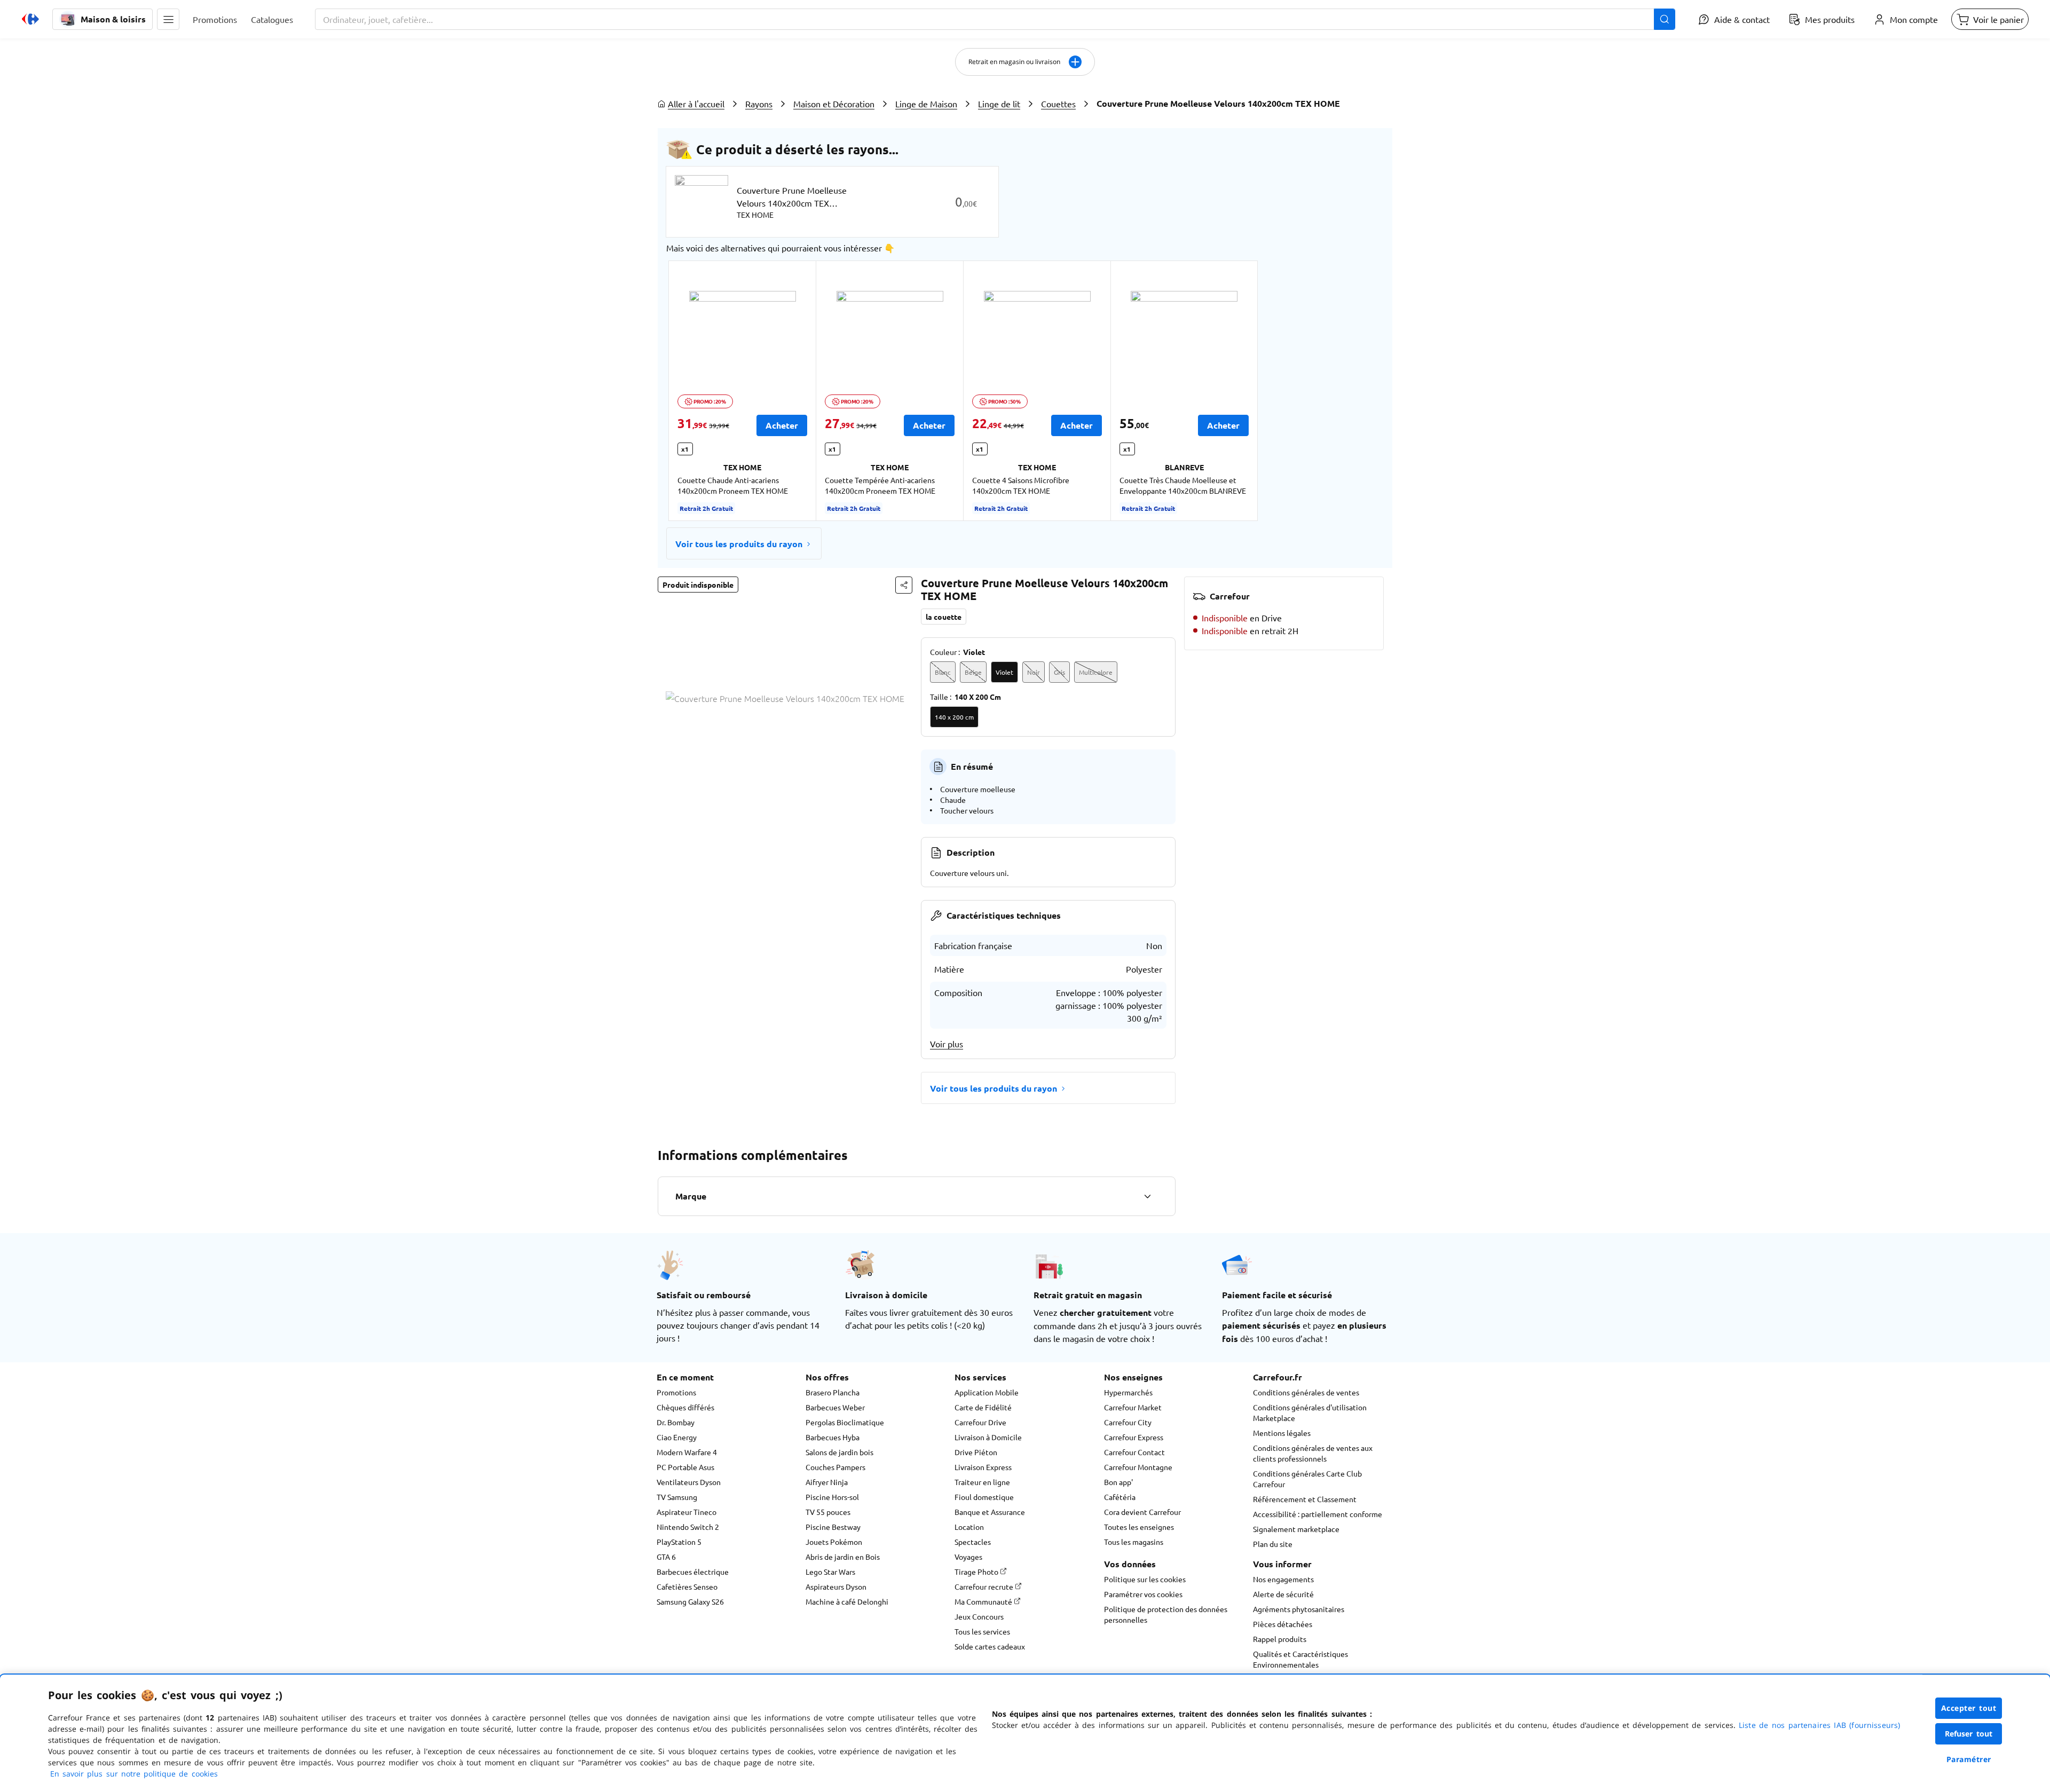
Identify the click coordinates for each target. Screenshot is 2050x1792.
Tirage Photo (977, 1572)
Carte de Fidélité (983, 1407)
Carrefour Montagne (1138, 1467)
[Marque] (1147, 1196)
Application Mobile (987, 1392)
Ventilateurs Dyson (689, 1482)
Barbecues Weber (835, 1407)
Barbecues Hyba (833, 1437)
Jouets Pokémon (834, 1542)
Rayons (759, 104)
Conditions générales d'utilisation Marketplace (1310, 1412)
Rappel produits (1280, 1639)
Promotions (676, 1392)
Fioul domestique (984, 1497)
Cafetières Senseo (687, 1586)
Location (969, 1527)
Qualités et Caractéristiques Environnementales (1300, 1659)
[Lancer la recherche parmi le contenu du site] (1665, 19)
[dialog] (1025, 1733)
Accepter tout (1969, 1708)
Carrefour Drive (980, 1422)
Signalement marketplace (1296, 1529)
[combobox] (995, 19)
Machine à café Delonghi (847, 1601)
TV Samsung (677, 1497)
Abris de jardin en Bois (843, 1557)
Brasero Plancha (833, 1392)
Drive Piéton (976, 1452)
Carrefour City (1128, 1422)
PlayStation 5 (679, 1542)
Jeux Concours (979, 1616)
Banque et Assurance (990, 1512)
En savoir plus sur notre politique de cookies (134, 1774)
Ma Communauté (984, 1601)
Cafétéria (1120, 1497)
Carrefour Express (1134, 1437)
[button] (168, 19)
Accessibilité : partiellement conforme (1318, 1514)
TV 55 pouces (828, 1512)
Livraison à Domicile (988, 1437)
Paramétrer (1969, 1759)
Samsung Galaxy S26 (690, 1601)
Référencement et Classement (1305, 1499)
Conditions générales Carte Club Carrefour (1307, 1479)
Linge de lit (999, 104)
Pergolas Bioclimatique (845, 1422)
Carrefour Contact (1134, 1452)
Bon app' (1118, 1482)
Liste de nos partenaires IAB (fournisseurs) (1819, 1725)
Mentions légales (1282, 1433)
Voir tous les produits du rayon (739, 544)
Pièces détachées (1283, 1624)
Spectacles (973, 1542)
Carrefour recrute (985, 1586)
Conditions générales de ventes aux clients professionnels (1313, 1453)
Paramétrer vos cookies (1143, 1594)
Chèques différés (685, 1407)
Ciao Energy (677, 1437)
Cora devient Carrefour (1142, 1512)
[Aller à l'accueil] (30, 19)
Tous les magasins (1134, 1542)
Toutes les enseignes (1139, 1527)
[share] (904, 585)
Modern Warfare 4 (687, 1452)
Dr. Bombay (676, 1422)
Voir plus (947, 1044)
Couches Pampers (835, 1467)
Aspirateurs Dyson (836, 1586)
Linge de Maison (926, 104)
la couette (944, 617)
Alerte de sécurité (1283, 1594)
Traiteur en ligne (982, 1482)
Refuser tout (1969, 1734)
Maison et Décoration (834, 104)
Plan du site (1273, 1544)
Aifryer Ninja (827, 1482)
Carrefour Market (1133, 1407)
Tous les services (982, 1631)
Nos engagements (1283, 1579)
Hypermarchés (1128, 1392)
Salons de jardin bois (839, 1452)
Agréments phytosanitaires (1299, 1609)
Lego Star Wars (830, 1572)
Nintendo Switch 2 (688, 1527)
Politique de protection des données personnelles (1166, 1614)
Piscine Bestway (833, 1527)
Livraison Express (983, 1467)
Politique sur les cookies (1145, 1579)
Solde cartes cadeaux (990, 1646)
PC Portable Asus (685, 1467)
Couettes (1058, 104)
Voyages (968, 1557)
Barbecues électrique (693, 1572)
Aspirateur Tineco (687, 1512)
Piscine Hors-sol (832, 1497)
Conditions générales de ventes (1306, 1392)
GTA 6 (666, 1557)
